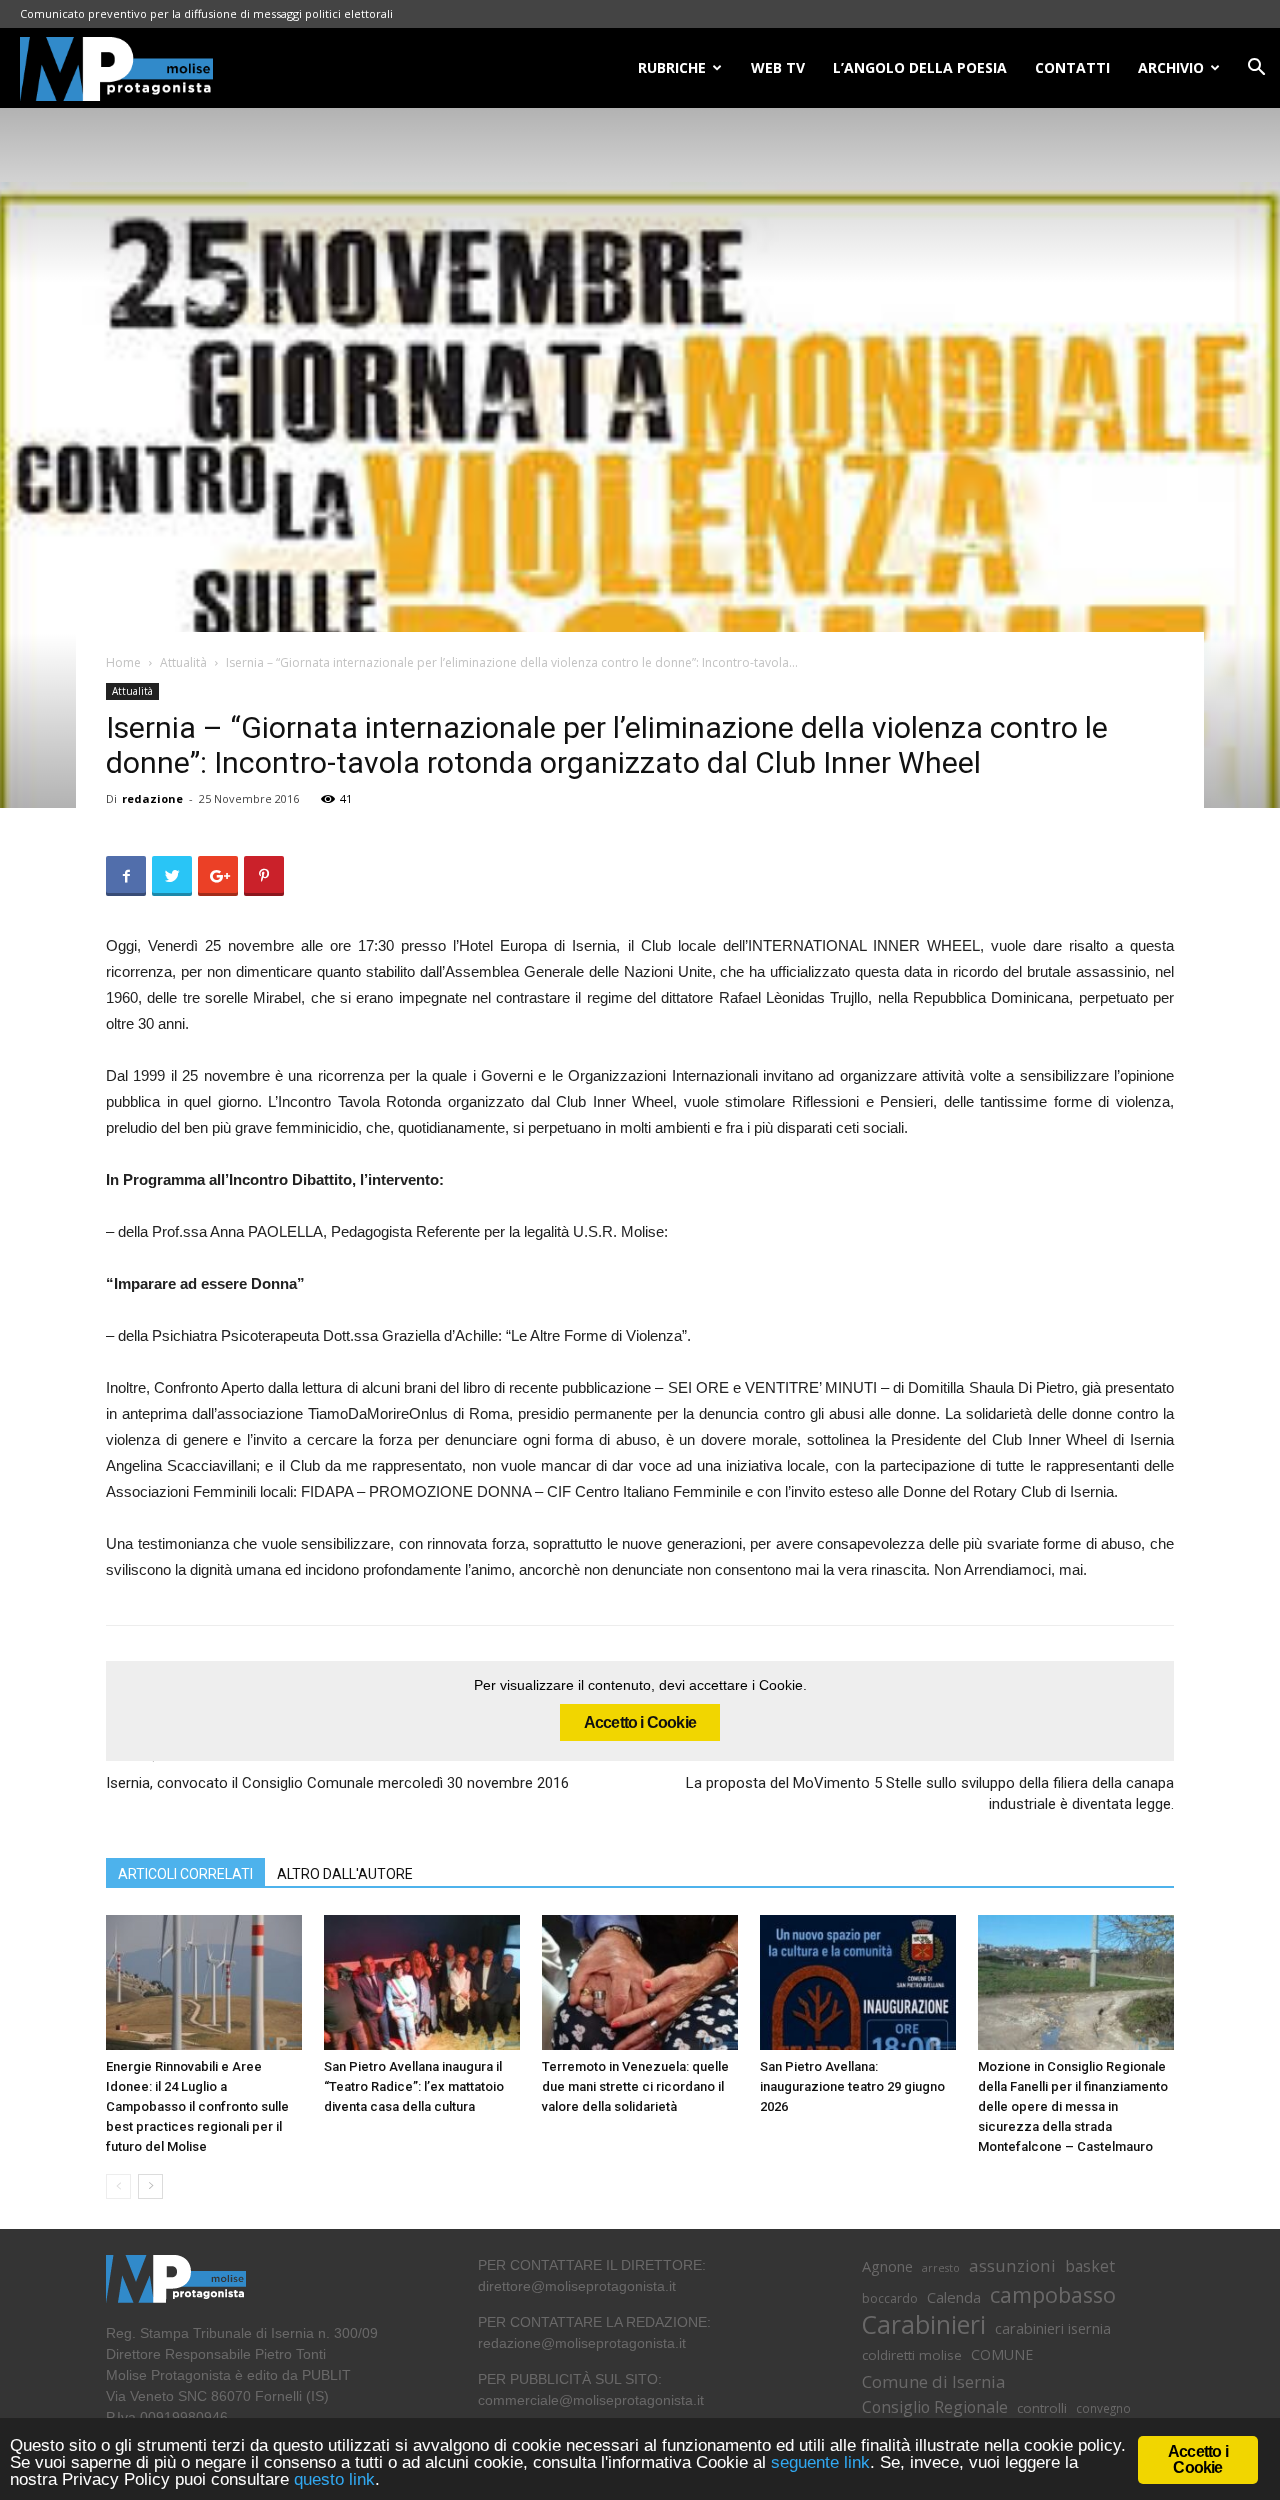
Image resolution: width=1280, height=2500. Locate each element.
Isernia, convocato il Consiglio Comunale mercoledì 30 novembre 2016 (337, 1783)
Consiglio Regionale (935, 2407)
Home (123, 662)
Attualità (183, 662)
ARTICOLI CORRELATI (185, 1874)
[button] (1256, 69)
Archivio (1171, 67)
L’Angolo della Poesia (920, 67)
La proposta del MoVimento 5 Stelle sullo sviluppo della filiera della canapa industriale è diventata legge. (930, 1793)
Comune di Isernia (933, 2381)
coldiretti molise (912, 2355)
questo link (332, 2479)
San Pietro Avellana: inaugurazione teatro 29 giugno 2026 (852, 2086)
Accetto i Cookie (640, 1722)
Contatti (1072, 67)
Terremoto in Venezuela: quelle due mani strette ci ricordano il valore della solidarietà (635, 2086)
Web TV (778, 67)
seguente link (820, 2462)
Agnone (887, 2266)
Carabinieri (924, 2324)
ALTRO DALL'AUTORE (345, 1874)
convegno (1103, 2408)
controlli (1042, 2408)
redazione (152, 798)
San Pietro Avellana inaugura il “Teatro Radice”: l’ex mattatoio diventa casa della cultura (414, 2086)
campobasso (1053, 2294)
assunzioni (1012, 2265)
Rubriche (672, 67)
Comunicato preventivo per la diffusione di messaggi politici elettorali (206, 13)
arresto (941, 2268)
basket (1090, 2266)
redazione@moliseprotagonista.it (582, 2343)
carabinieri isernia (1053, 2328)
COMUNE (1002, 2354)
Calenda (954, 2297)
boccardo (890, 2298)
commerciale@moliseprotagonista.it (591, 2400)
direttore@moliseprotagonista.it (577, 2286)
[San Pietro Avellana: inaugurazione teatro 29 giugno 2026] (858, 1982)
